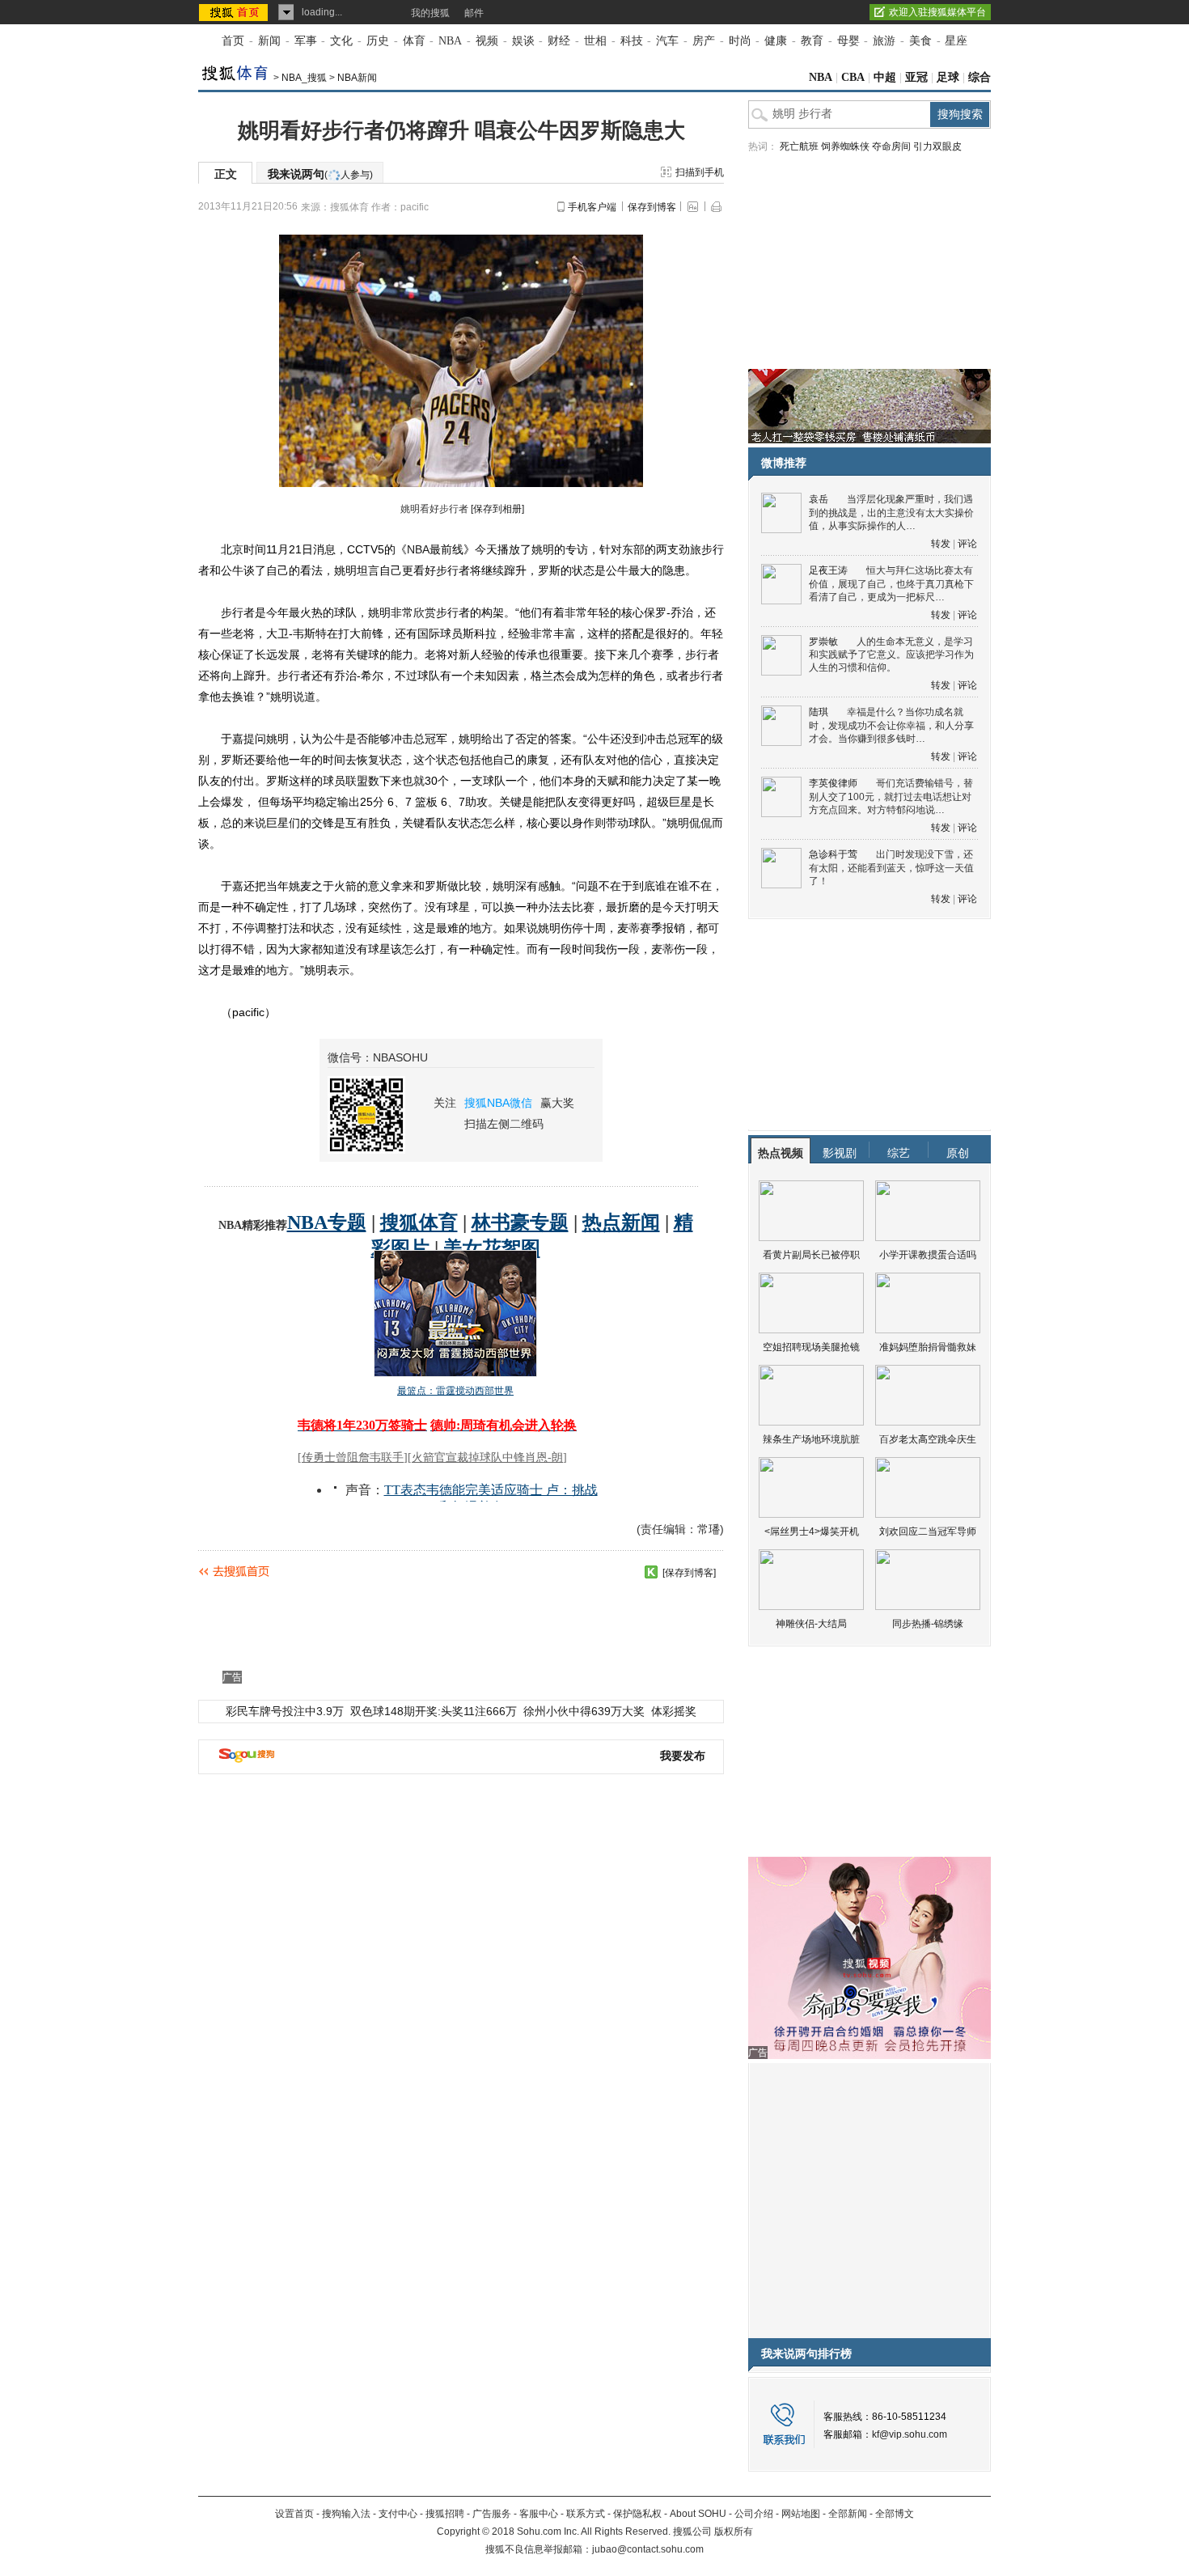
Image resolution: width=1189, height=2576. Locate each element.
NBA (450, 41)
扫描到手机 (700, 172)
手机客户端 (592, 207)
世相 (595, 41)
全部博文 (895, 2514)
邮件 (474, 13)
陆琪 (819, 712)
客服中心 (539, 2514)
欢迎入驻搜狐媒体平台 (937, 12)
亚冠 (916, 77)
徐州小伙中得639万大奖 (584, 1711)
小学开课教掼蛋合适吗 (928, 1255)
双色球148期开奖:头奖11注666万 (434, 1711)
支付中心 (398, 2514)
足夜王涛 (828, 570)
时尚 (740, 41)
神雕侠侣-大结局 (811, 1624)
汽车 (667, 41)
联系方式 (586, 2514)
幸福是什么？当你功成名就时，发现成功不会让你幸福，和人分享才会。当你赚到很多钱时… (891, 725)
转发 (941, 544)
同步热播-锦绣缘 (928, 1624)
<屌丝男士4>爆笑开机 (812, 1532)
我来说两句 (320, 174)
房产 (704, 41)
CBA (853, 77)
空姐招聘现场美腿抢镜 (811, 1347)
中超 (885, 77)
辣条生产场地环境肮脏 (811, 1439)
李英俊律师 (833, 783)
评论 (967, 544)
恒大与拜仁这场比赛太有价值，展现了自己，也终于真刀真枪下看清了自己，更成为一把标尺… (891, 584)
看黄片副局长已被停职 (811, 1255)
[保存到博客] (689, 1573)
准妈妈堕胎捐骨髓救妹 (928, 1347)
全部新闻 (848, 2514)
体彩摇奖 (674, 1711)
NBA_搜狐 (304, 78)
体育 (414, 41)
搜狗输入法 (346, 2514)
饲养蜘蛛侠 (845, 146)
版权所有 (734, 2532)
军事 (306, 41)
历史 (378, 41)
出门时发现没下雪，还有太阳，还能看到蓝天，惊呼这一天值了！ (891, 868)
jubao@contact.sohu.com (648, 2549)
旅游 (884, 41)
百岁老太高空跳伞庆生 (928, 1439)
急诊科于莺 (833, 854)
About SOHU (698, 2514)
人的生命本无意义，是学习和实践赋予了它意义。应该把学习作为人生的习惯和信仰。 (891, 655)
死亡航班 (799, 146)
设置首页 (294, 2514)
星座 (956, 41)
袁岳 (819, 499)
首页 (233, 41)
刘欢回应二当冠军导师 (928, 1532)
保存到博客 (652, 207)
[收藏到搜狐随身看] (651, 1572)
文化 (341, 41)
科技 (632, 41)
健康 (776, 41)
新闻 (269, 41)
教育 (812, 41)
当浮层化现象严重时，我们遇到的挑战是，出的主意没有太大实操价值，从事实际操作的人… (891, 513)
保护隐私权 (637, 2514)
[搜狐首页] (235, 12)
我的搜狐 (430, 13)
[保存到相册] (497, 509)
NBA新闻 (357, 78)
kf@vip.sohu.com (910, 2434)
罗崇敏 (823, 642)
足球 (948, 77)
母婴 (848, 41)
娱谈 (523, 41)
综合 (980, 77)
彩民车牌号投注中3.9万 (285, 1711)
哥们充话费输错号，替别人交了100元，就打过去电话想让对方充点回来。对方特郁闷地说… (891, 797)
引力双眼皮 (937, 146)
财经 (559, 41)
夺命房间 (891, 146)
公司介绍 (754, 2514)
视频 (487, 41)
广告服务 (492, 2514)
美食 (920, 41)
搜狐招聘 (445, 2514)
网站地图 (801, 2514)
